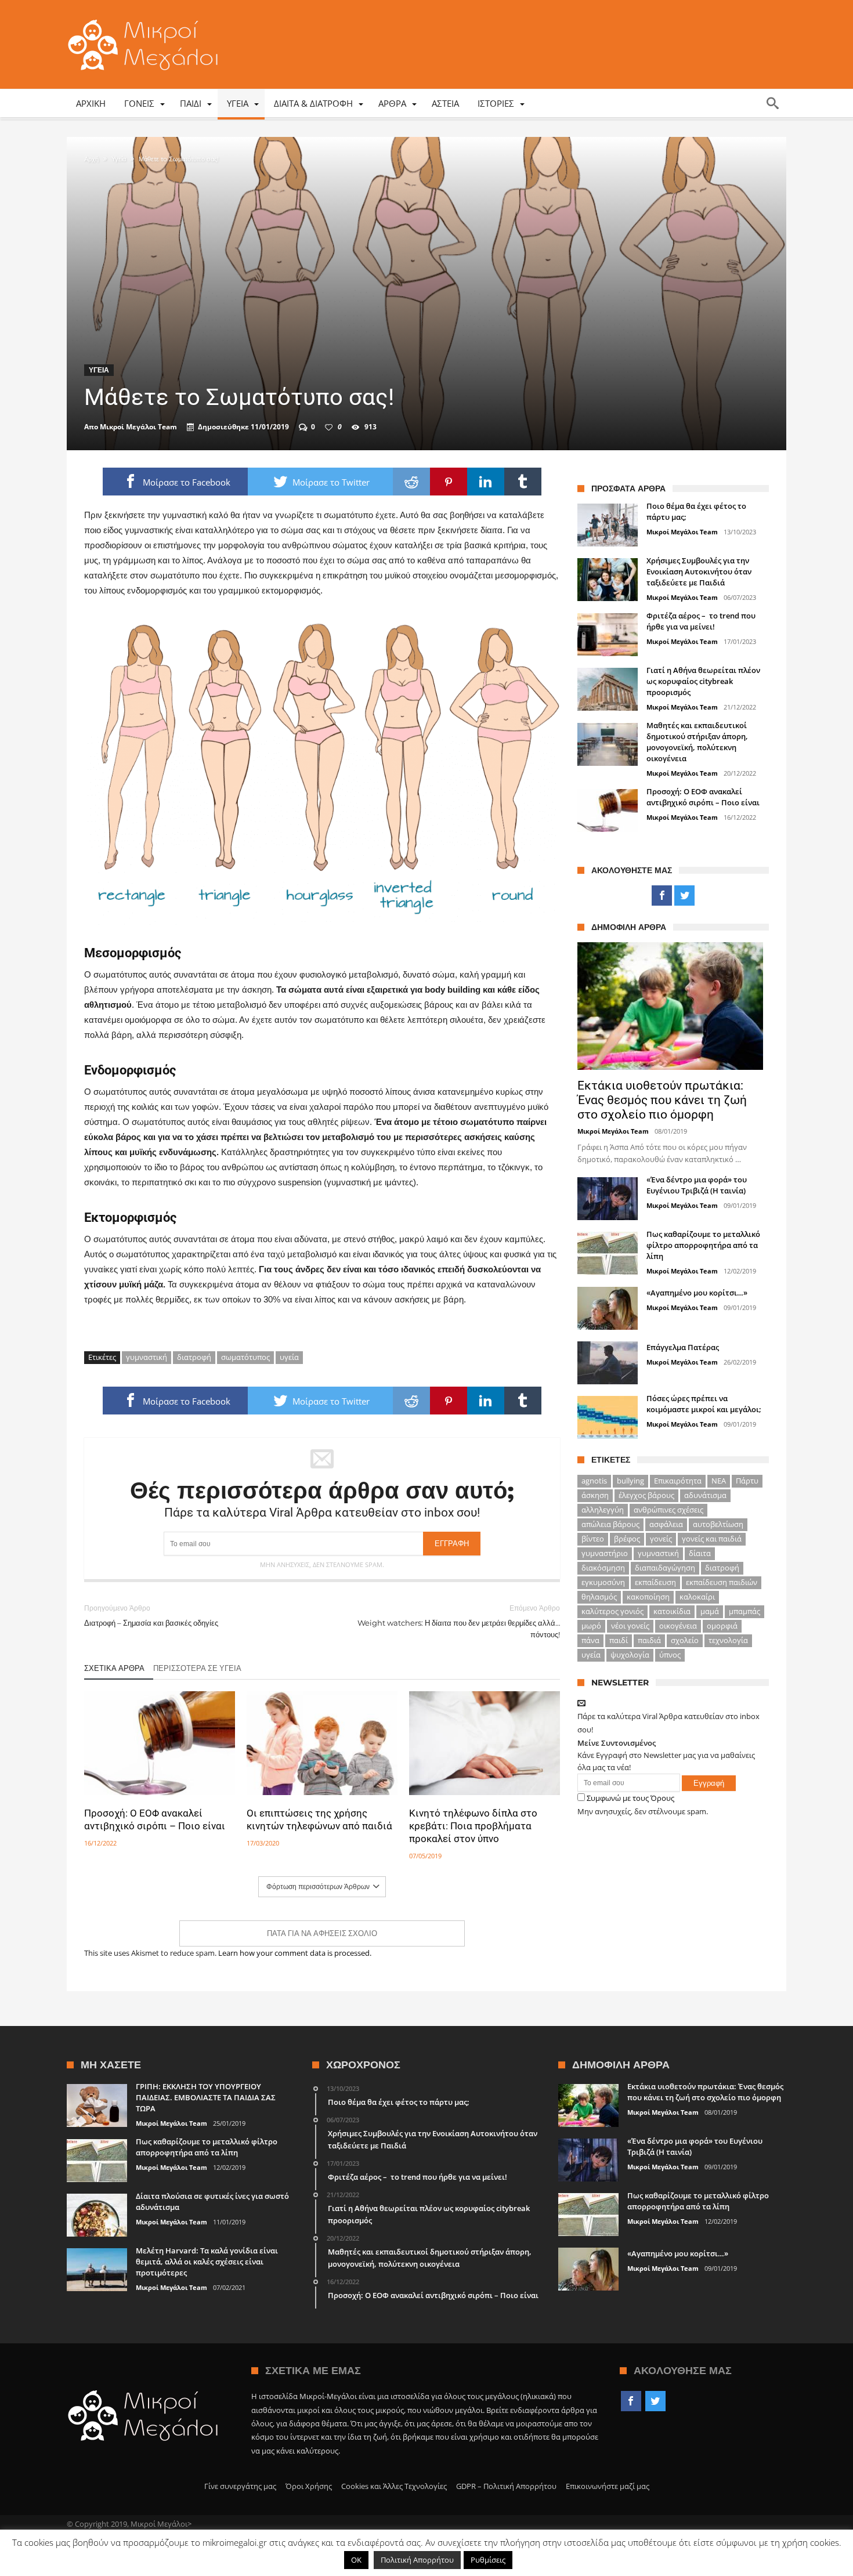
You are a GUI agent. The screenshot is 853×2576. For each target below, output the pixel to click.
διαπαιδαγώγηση (665, 1568)
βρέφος (627, 1539)
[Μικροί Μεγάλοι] (146, 19)
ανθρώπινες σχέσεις (668, 1510)
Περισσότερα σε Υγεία (197, 1668)
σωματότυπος (245, 1357)
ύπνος (670, 1655)
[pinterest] (449, 482)
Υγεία (119, 159)
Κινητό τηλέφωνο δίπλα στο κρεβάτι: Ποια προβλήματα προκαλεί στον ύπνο (473, 1826)
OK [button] (356, 2560)
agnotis (594, 1481)
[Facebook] (662, 896)
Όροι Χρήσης (309, 2486)
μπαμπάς (744, 1611)
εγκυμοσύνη (603, 1582)
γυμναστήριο (605, 1553)
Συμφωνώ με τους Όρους (630, 1798)
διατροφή (194, 1357)
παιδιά (649, 1640)
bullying (630, 1481)
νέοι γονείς (630, 1626)
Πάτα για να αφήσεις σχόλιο (322, 1933)
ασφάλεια (666, 1524)
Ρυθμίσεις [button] (488, 2560)
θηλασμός (599, 1597)
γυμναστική (147, 1357)
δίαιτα (700, 1553)
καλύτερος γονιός (612, 1611)
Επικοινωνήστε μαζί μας (608, 2486)
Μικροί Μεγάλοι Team (138, 427)
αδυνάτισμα (705, 1495)
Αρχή (91, 159)
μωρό (591, 1626)
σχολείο (685, 1640)
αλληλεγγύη (603, 1510)
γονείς (661, 1539)
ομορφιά (722, 1626)
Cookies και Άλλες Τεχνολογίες (394, 2486)
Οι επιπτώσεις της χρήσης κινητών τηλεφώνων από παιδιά (319, 1819)
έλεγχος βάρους (646, 1495)
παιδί (619, 1640)
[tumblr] (523, 482)
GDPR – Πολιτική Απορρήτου (506, 2486)
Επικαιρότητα (678, 1481)
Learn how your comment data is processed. (295, 1953)
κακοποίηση (648, 1597)
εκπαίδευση (655, 1582)
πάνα (590, 1640)
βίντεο (593, 1539)
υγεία (289, 1357)
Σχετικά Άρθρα (114, 1668)
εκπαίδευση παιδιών (722, 1582)
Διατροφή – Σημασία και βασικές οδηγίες (151, 1616)
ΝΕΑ (719, 1481)
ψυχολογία (630, 1655)
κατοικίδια (672, 1611)
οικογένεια (678, 1626)
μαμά (710, 1611)
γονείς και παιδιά (712, 1539)
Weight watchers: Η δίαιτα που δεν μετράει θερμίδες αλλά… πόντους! (459, 1621)
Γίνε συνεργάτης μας (240, 2486)
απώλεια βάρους (610, 1524)
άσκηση (595, 1495)
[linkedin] (486, 482)
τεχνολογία (728, 1640)
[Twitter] (684, 896)
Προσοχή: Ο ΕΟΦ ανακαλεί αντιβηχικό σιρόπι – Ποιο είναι (155, 1819)
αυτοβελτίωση (718, 1524)
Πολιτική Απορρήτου (417, 2560)
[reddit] (411, 482)
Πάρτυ (747, 1481)
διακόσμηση (603, 1568)
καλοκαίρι (697, 1597)
